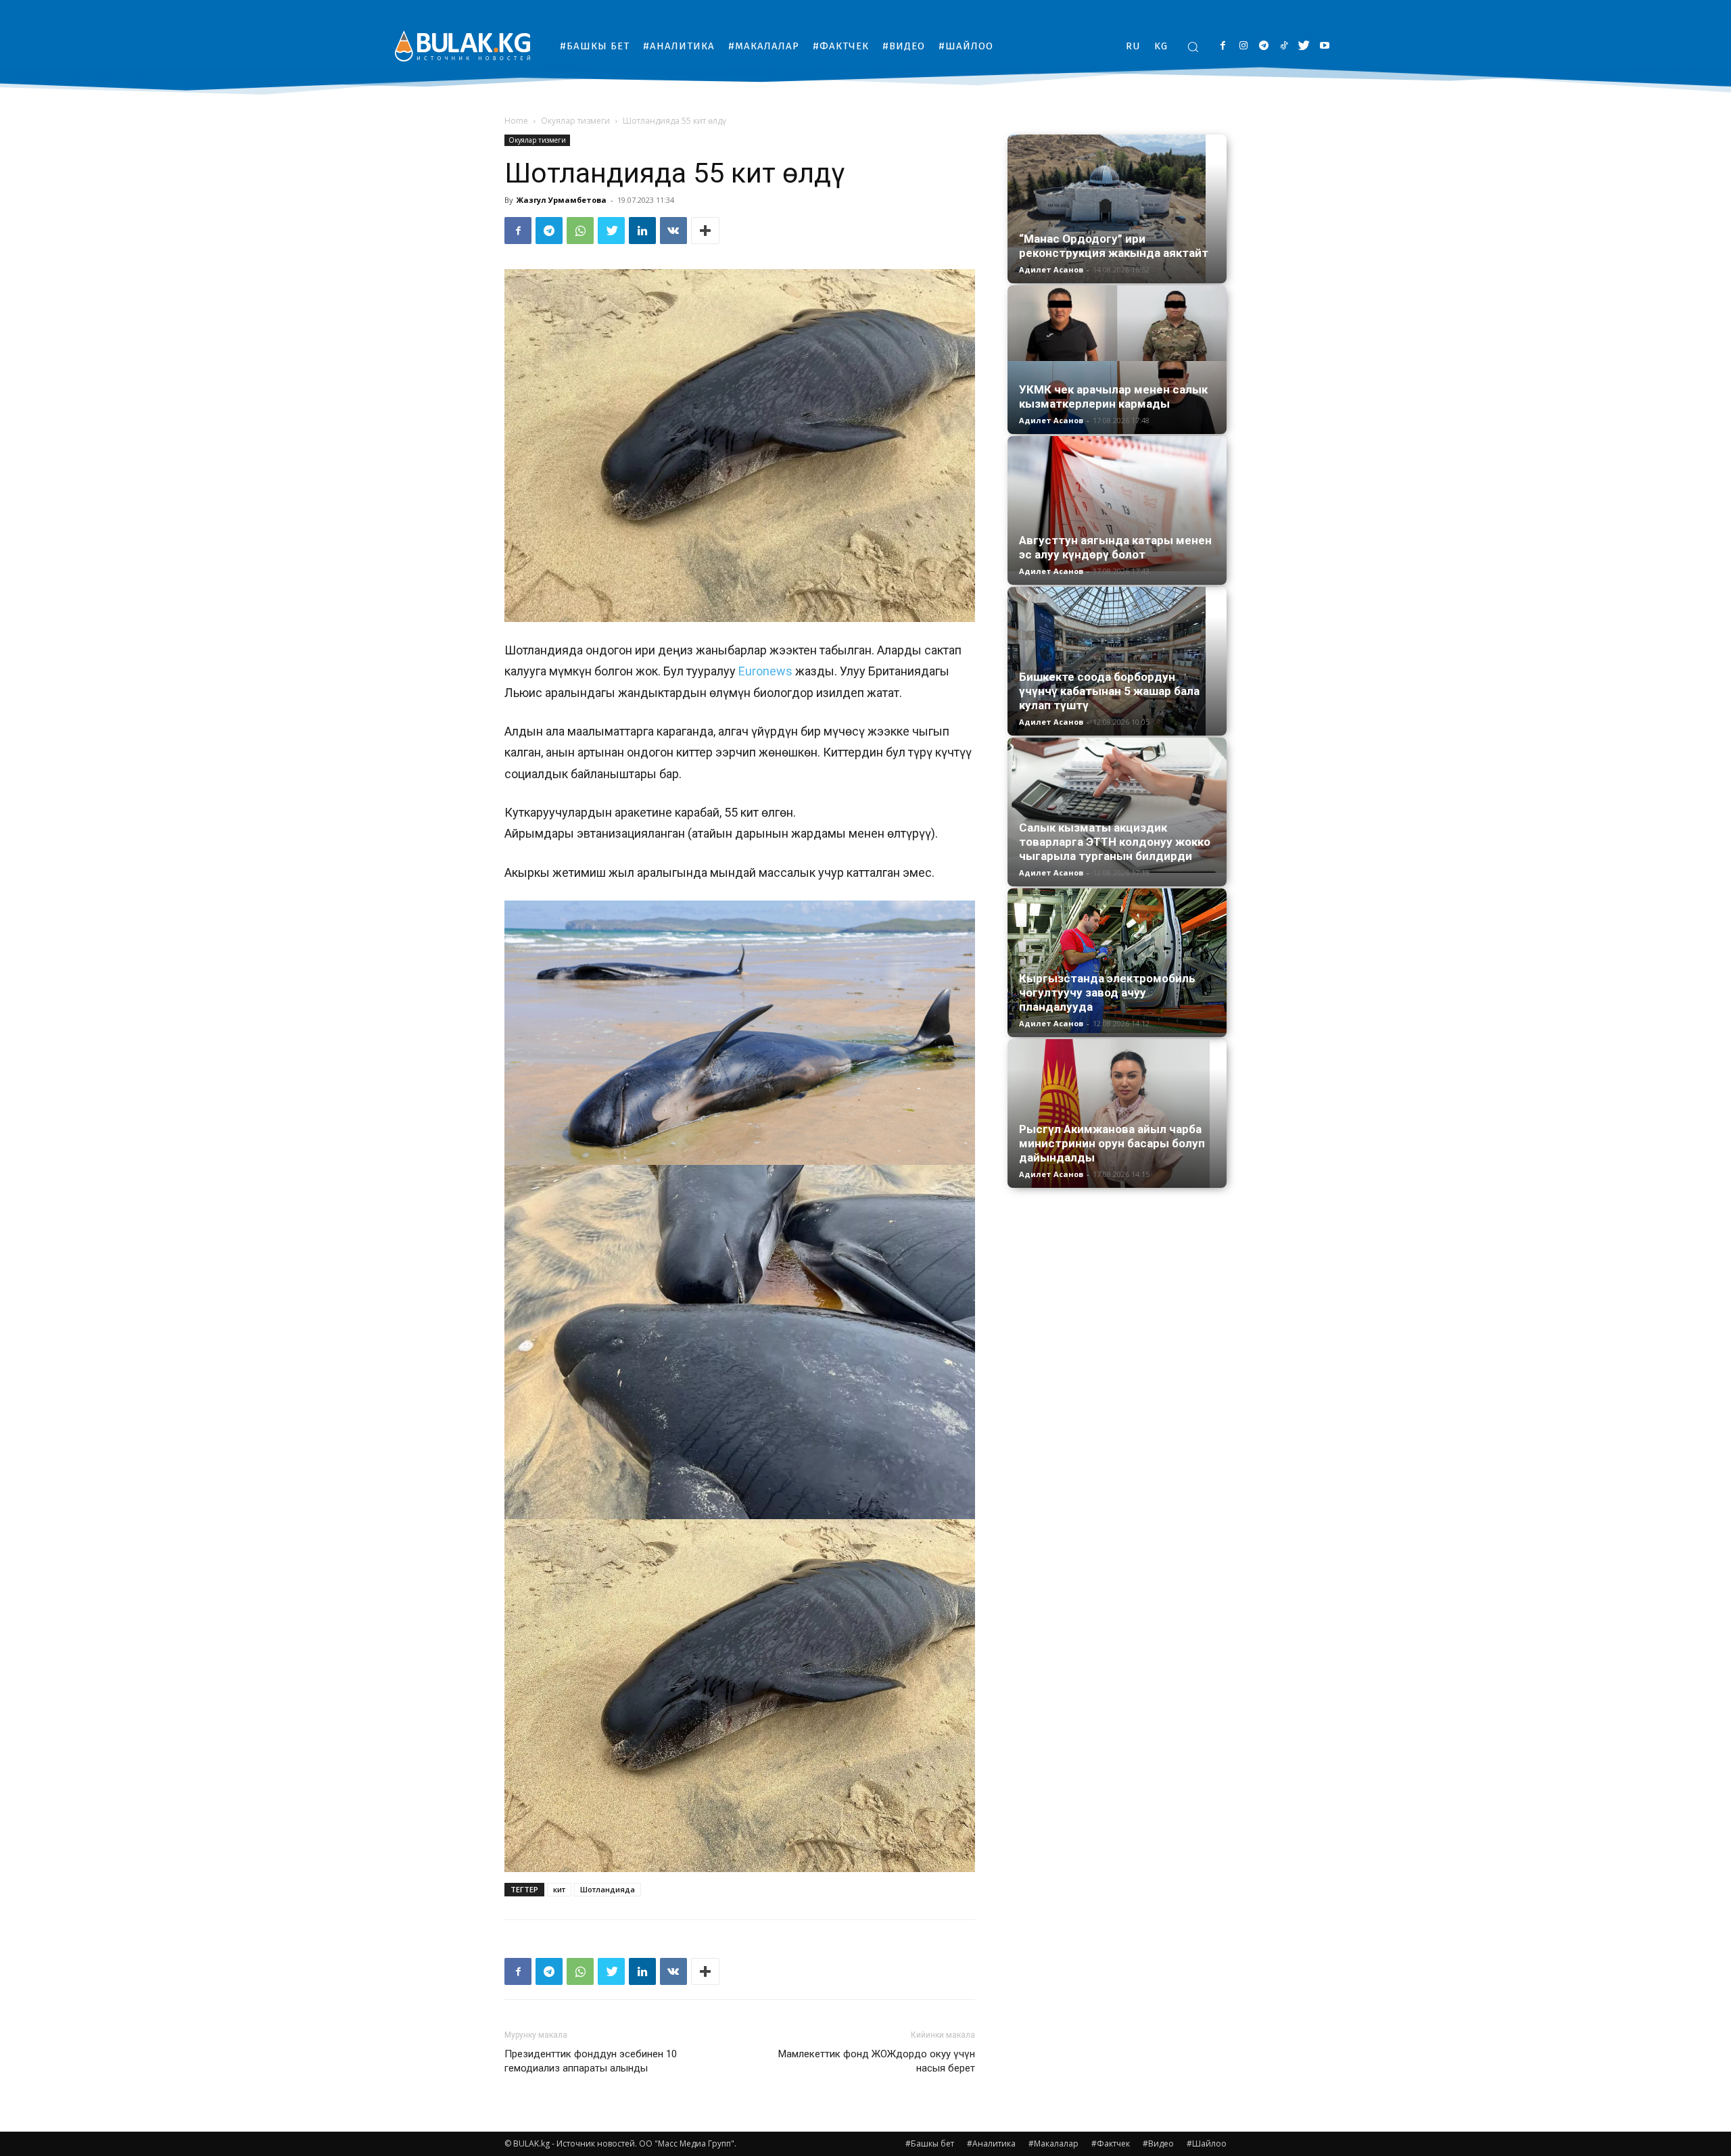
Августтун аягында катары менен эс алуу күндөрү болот (1115, 547)
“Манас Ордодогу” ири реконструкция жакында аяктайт (1114, 246)
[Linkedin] (642, 231)
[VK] (673, 231)
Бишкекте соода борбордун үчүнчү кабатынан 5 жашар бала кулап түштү (1109, 691)
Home (516, 121)
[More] (705, 231)
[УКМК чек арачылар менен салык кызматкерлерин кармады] (1117, 360)
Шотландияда (608, 1889)
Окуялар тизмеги (575, 121)
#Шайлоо (1207, 2143)
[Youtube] (1324, 46)
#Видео (1158, 2143)
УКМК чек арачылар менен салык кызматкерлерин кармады (1113, 397)
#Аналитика (991, 2143)
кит (559, 1889)
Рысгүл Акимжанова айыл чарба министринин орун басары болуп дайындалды (1112, 1143)
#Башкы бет (930, 2143)
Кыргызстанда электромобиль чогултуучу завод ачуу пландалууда (1107, 992)
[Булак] (463, 46)
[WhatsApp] (580, 231)
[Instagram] (1243, 46)
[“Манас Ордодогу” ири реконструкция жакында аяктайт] (1117, 209)
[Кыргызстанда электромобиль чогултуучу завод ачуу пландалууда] (1117, 961)
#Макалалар (1053, 2143)
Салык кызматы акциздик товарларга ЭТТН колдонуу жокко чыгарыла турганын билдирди (1115, 842)
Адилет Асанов (1051, 269)
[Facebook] (1223, 46)
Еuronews (764, 671)
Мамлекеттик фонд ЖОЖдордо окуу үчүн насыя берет (877, 2061)
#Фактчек (1111, 2143)
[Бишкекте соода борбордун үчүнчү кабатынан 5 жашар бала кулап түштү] (1117, 661)
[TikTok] (1284, 46)
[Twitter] (1304, 46)
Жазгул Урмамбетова (562, 200)
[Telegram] (1263, 46)
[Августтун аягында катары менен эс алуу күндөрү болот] (1117, 504)
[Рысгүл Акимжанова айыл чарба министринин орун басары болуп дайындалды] (1117, 1113)
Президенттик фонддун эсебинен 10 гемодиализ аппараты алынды (591, 2061)
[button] (1193, 47)
